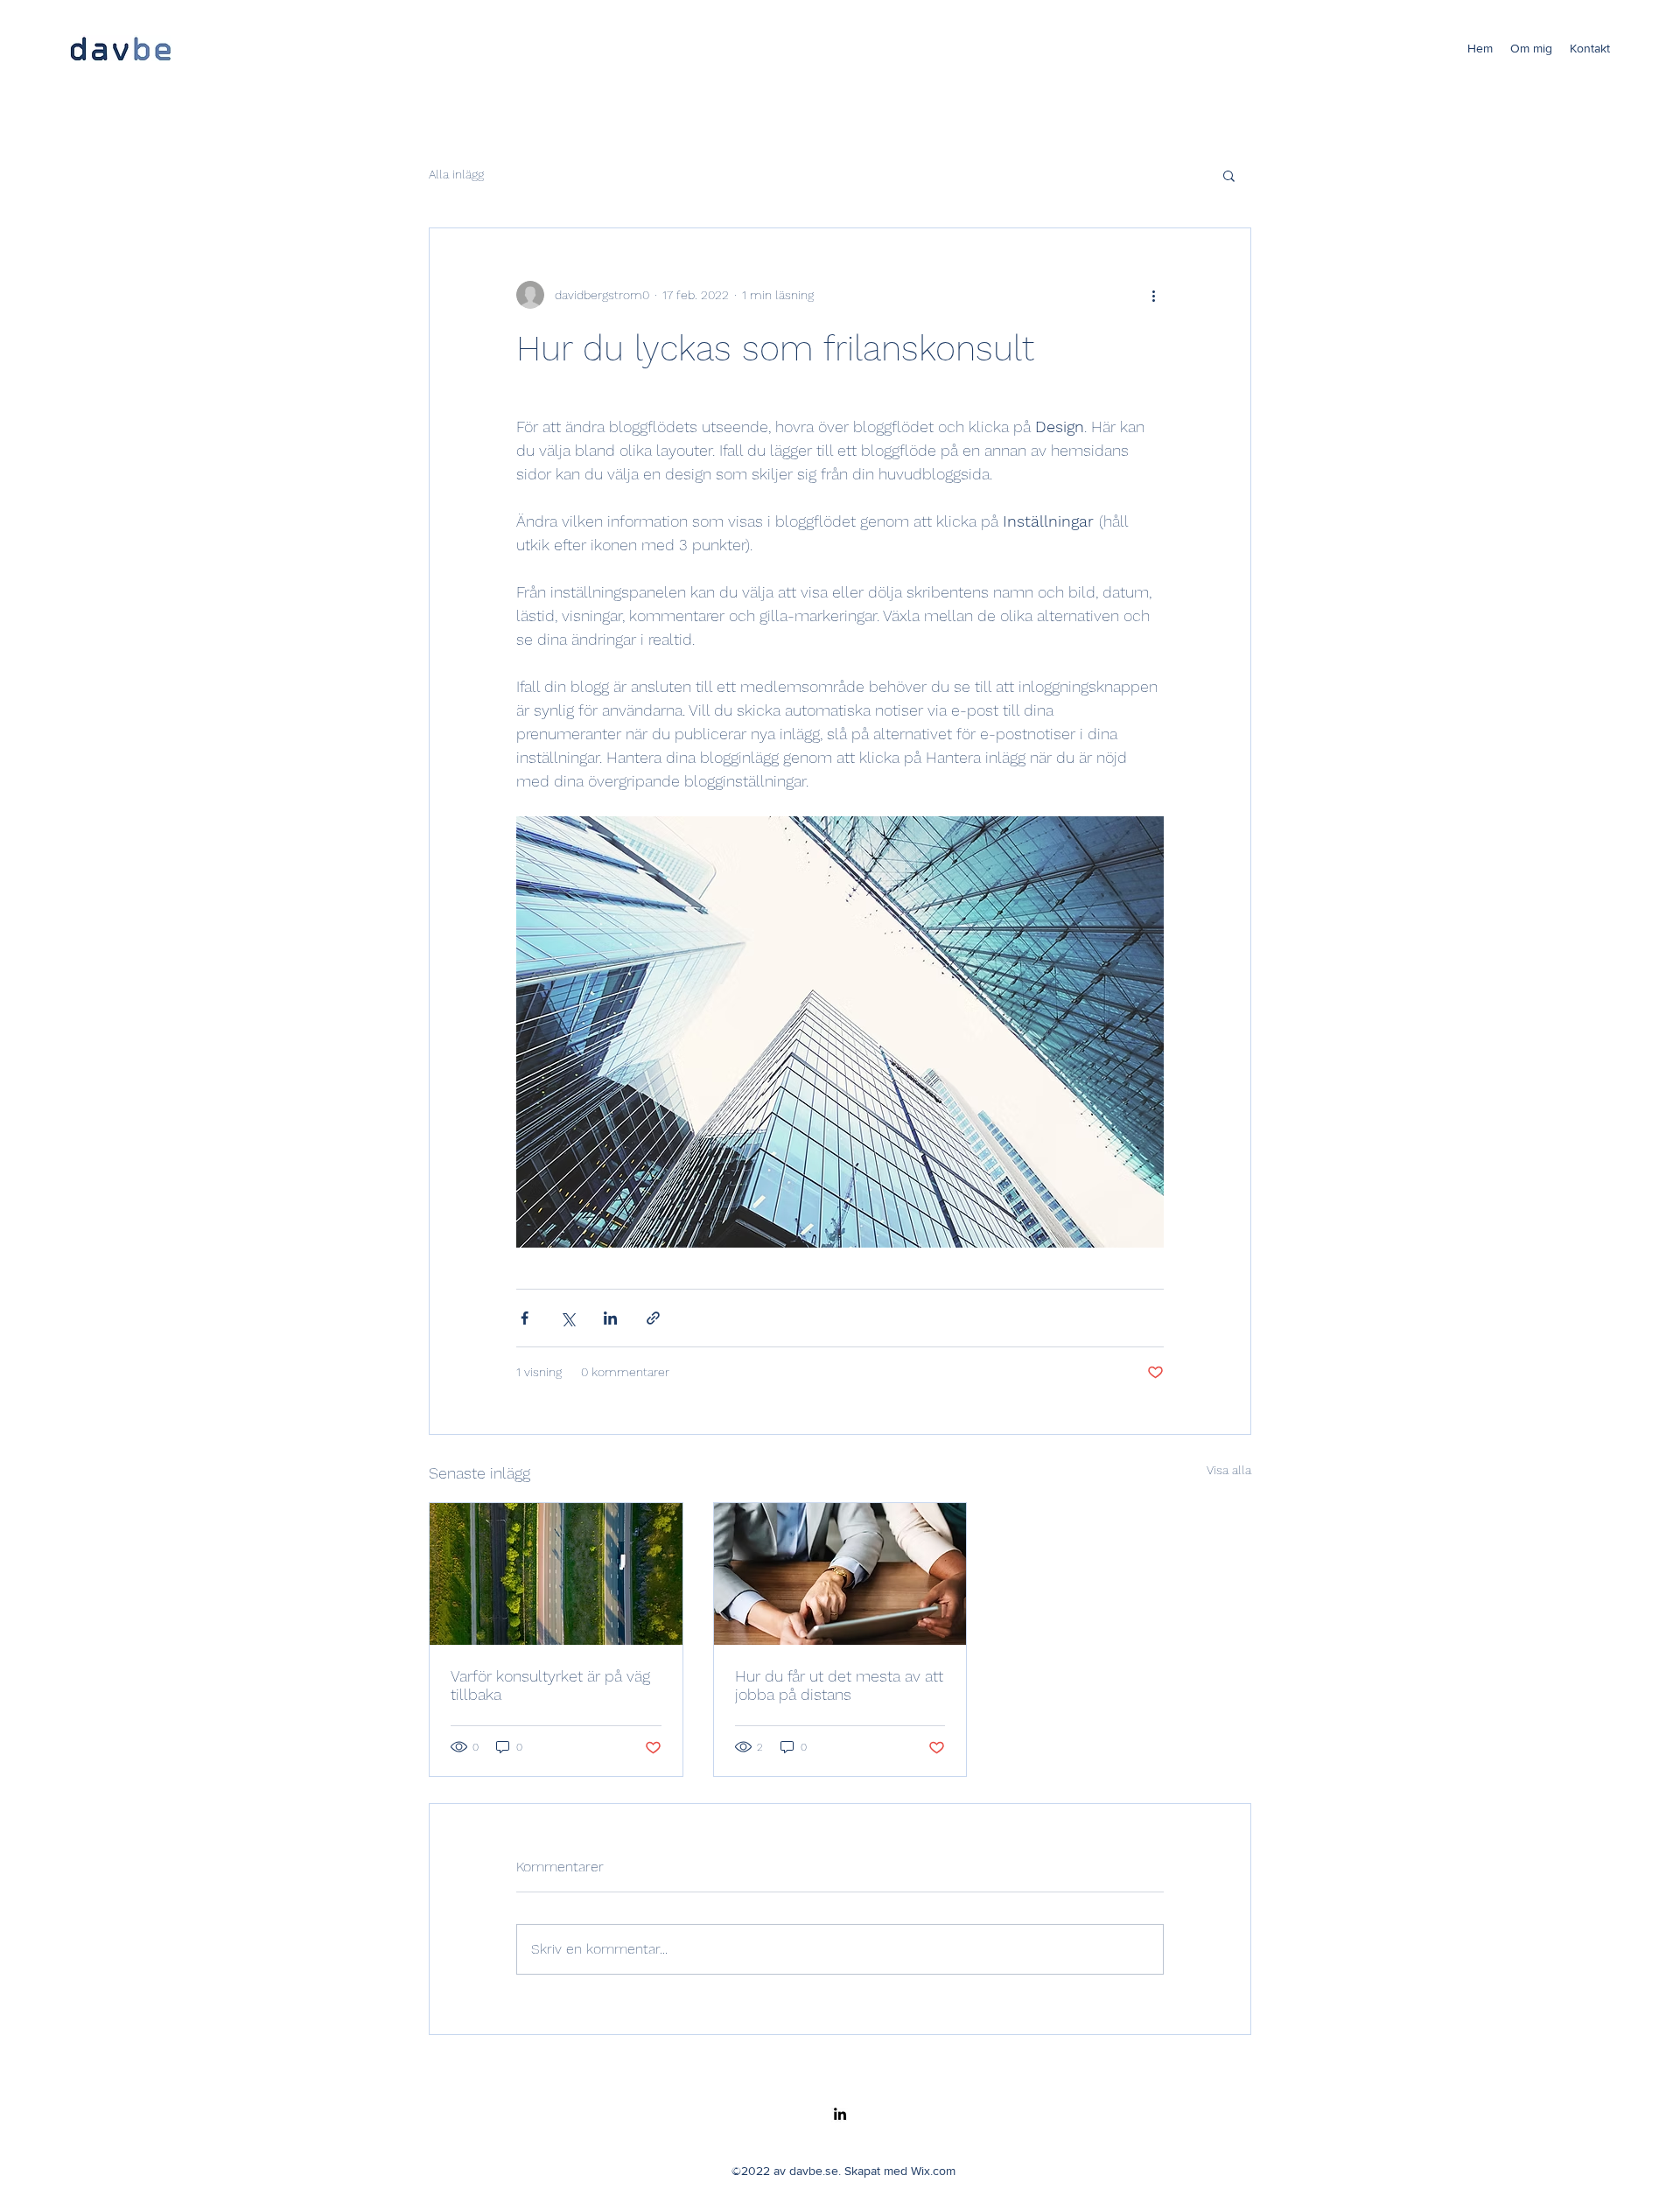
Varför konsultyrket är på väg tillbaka (550, 1685)
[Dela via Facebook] (525, 1318)
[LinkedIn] (840, 2114)
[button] (1229, 175)
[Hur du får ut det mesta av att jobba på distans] (840, 1574)
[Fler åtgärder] (1153, 295)
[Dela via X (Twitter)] (567, 1318)
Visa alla (1229, 1470)
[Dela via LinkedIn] (610, 1318)
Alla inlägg (456, 174)
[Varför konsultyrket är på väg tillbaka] (556, 1574)
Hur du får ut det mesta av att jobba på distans (839, 1685)
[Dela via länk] (653, 1318)
